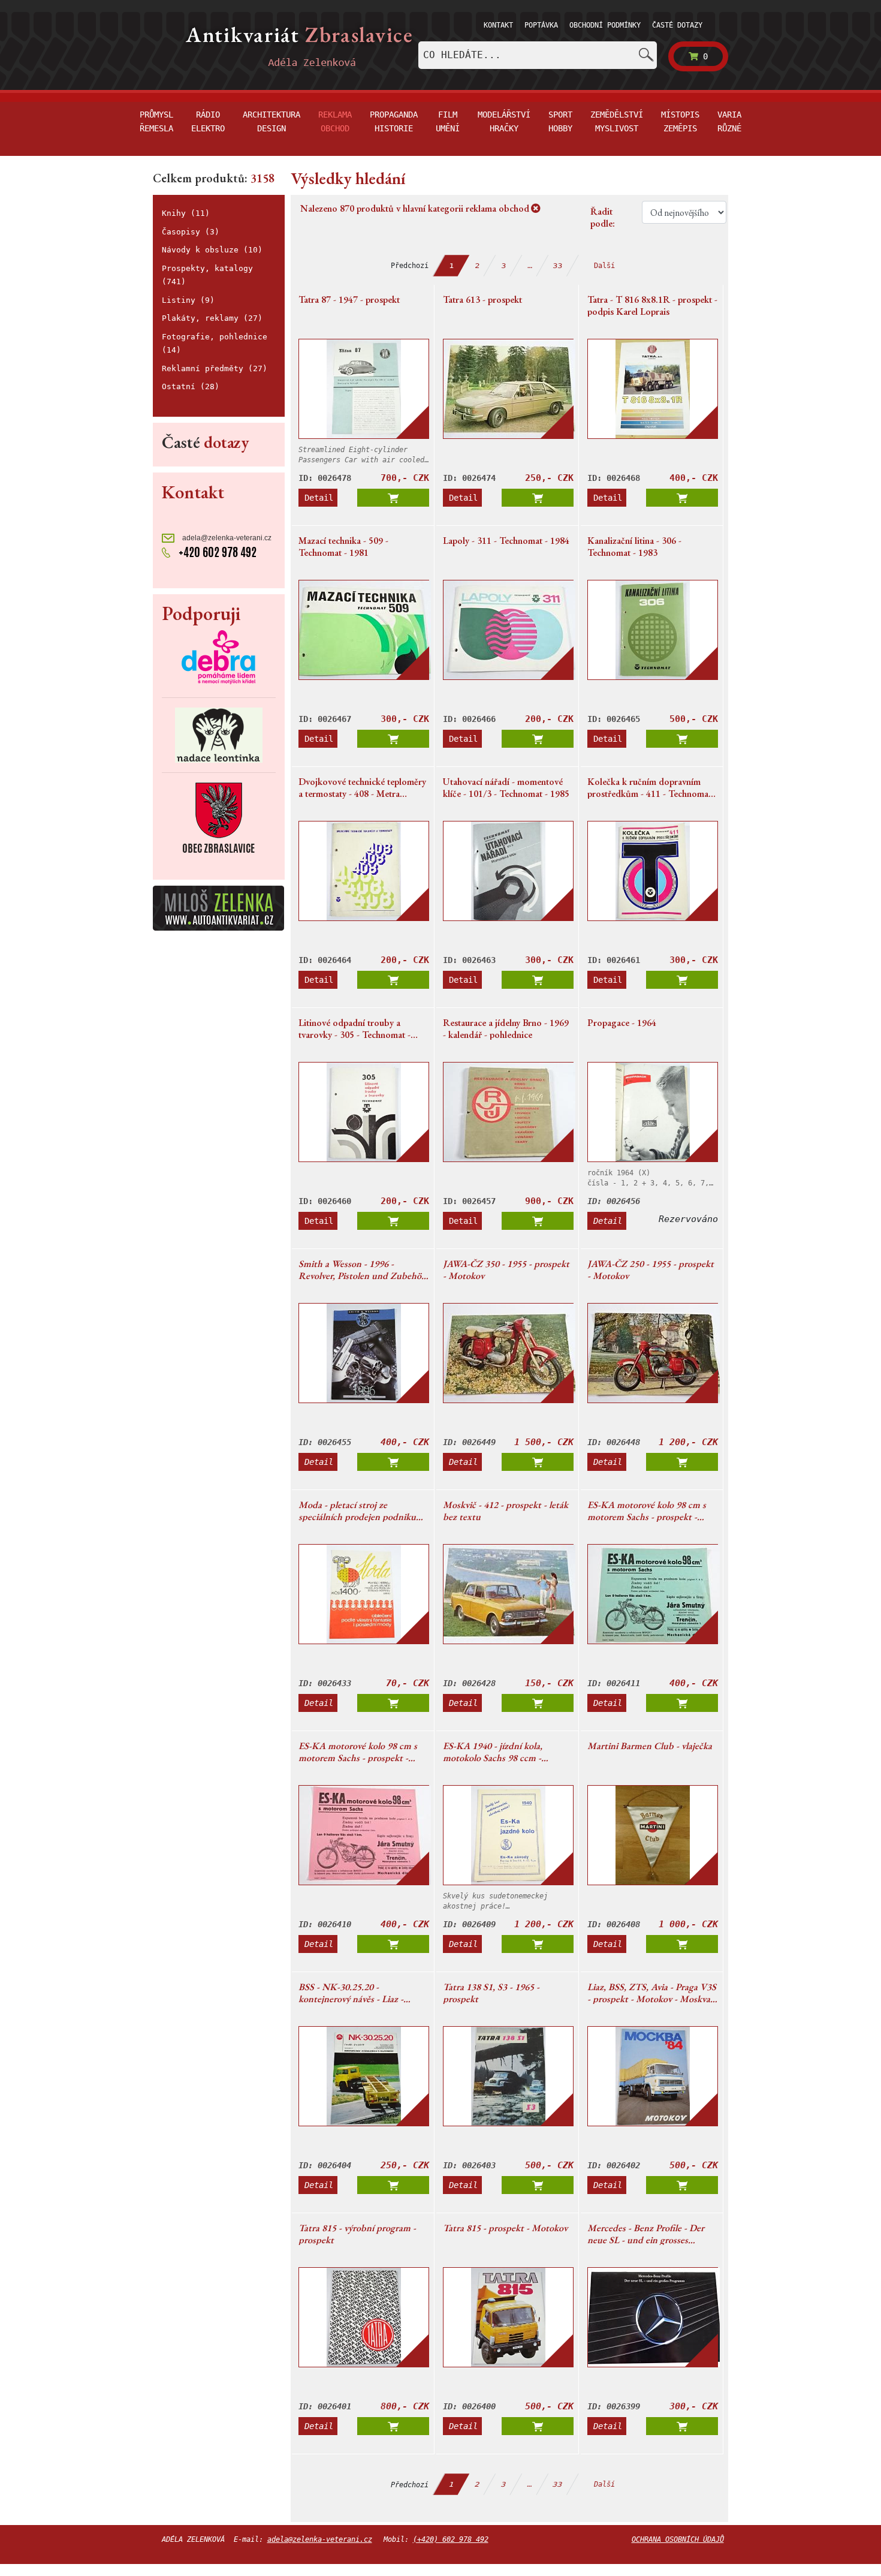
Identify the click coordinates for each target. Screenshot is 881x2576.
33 (558, 266)
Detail (319, 498)
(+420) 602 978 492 (451, 2539)
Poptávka (541, 25)
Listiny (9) (188, 300)
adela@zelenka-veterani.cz (226, 538)
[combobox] (538, 55)
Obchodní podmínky (605, 25)
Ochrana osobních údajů (678, 2539)
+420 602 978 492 (216, 552)
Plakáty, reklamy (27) (212, 318)
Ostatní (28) (191, 386)
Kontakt (498, 25)
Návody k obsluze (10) (212, 250)
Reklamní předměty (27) (215, 368)
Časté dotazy (677, 25)
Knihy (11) (186, 213)
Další (604, 266)
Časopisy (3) (191, 232)
